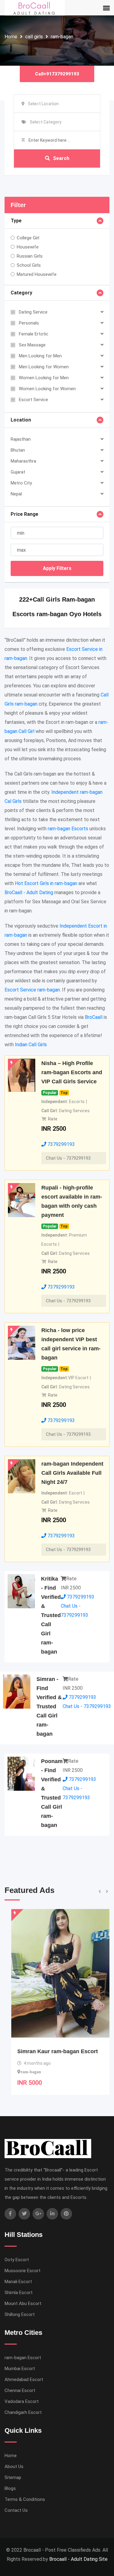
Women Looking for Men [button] (44, 378)
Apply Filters (57, 568)
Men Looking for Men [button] (40, 356)
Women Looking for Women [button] (47, 389)
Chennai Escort (20, 2390)
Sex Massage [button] (32, 345)
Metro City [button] (21, 483)
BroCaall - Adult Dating (29, 892)
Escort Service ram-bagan (32, 990)
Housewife (28, 247)
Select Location (43, 104)
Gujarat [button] (18, 472)
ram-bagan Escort (23, 2358)
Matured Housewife (37, 274)
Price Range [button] (24, 514)
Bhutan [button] (18, 450)
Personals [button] (29, 323)
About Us (14, 2467)
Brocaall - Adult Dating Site (78, 2559)
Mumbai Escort (20, 2369)
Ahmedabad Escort (24, 2380)
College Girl (28, 238)
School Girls (29, 265)
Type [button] (16, 221)
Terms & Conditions (25, 2499)
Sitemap (13, 2477)
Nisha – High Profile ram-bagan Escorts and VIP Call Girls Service (72, 1072)
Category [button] (21, 293)
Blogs (10, 2488)
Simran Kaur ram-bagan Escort (51, 2051)
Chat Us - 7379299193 (68, 1158)
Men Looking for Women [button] (44, 367)
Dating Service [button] (33, 312)
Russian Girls (30, 256)
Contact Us (16, 2510)
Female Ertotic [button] (34, 334)
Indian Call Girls (31, 1045)
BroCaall (94, 1017)
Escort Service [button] (33, 400)
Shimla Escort (19, 2293)
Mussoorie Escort (22, 2271)
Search (61, 158)
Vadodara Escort (22, 2401)
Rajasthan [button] (21, 439)
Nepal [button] (16, 494)
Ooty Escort (17, 2260)
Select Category (46, 122)
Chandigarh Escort (23, 2412)
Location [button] (21, 420)
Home (11, 37)
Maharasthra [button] (23, 461)
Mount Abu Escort (23, 2303)
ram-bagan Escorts (68, 829)
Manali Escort (18, 2282)
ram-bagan (62, 37)
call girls (34, 37)
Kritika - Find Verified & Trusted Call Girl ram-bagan (51, 1615)
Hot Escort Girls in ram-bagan (46, 883)
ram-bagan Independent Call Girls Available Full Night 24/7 (72, 1473)
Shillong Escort (20, 2314)
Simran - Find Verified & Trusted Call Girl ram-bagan (49, 1706)
